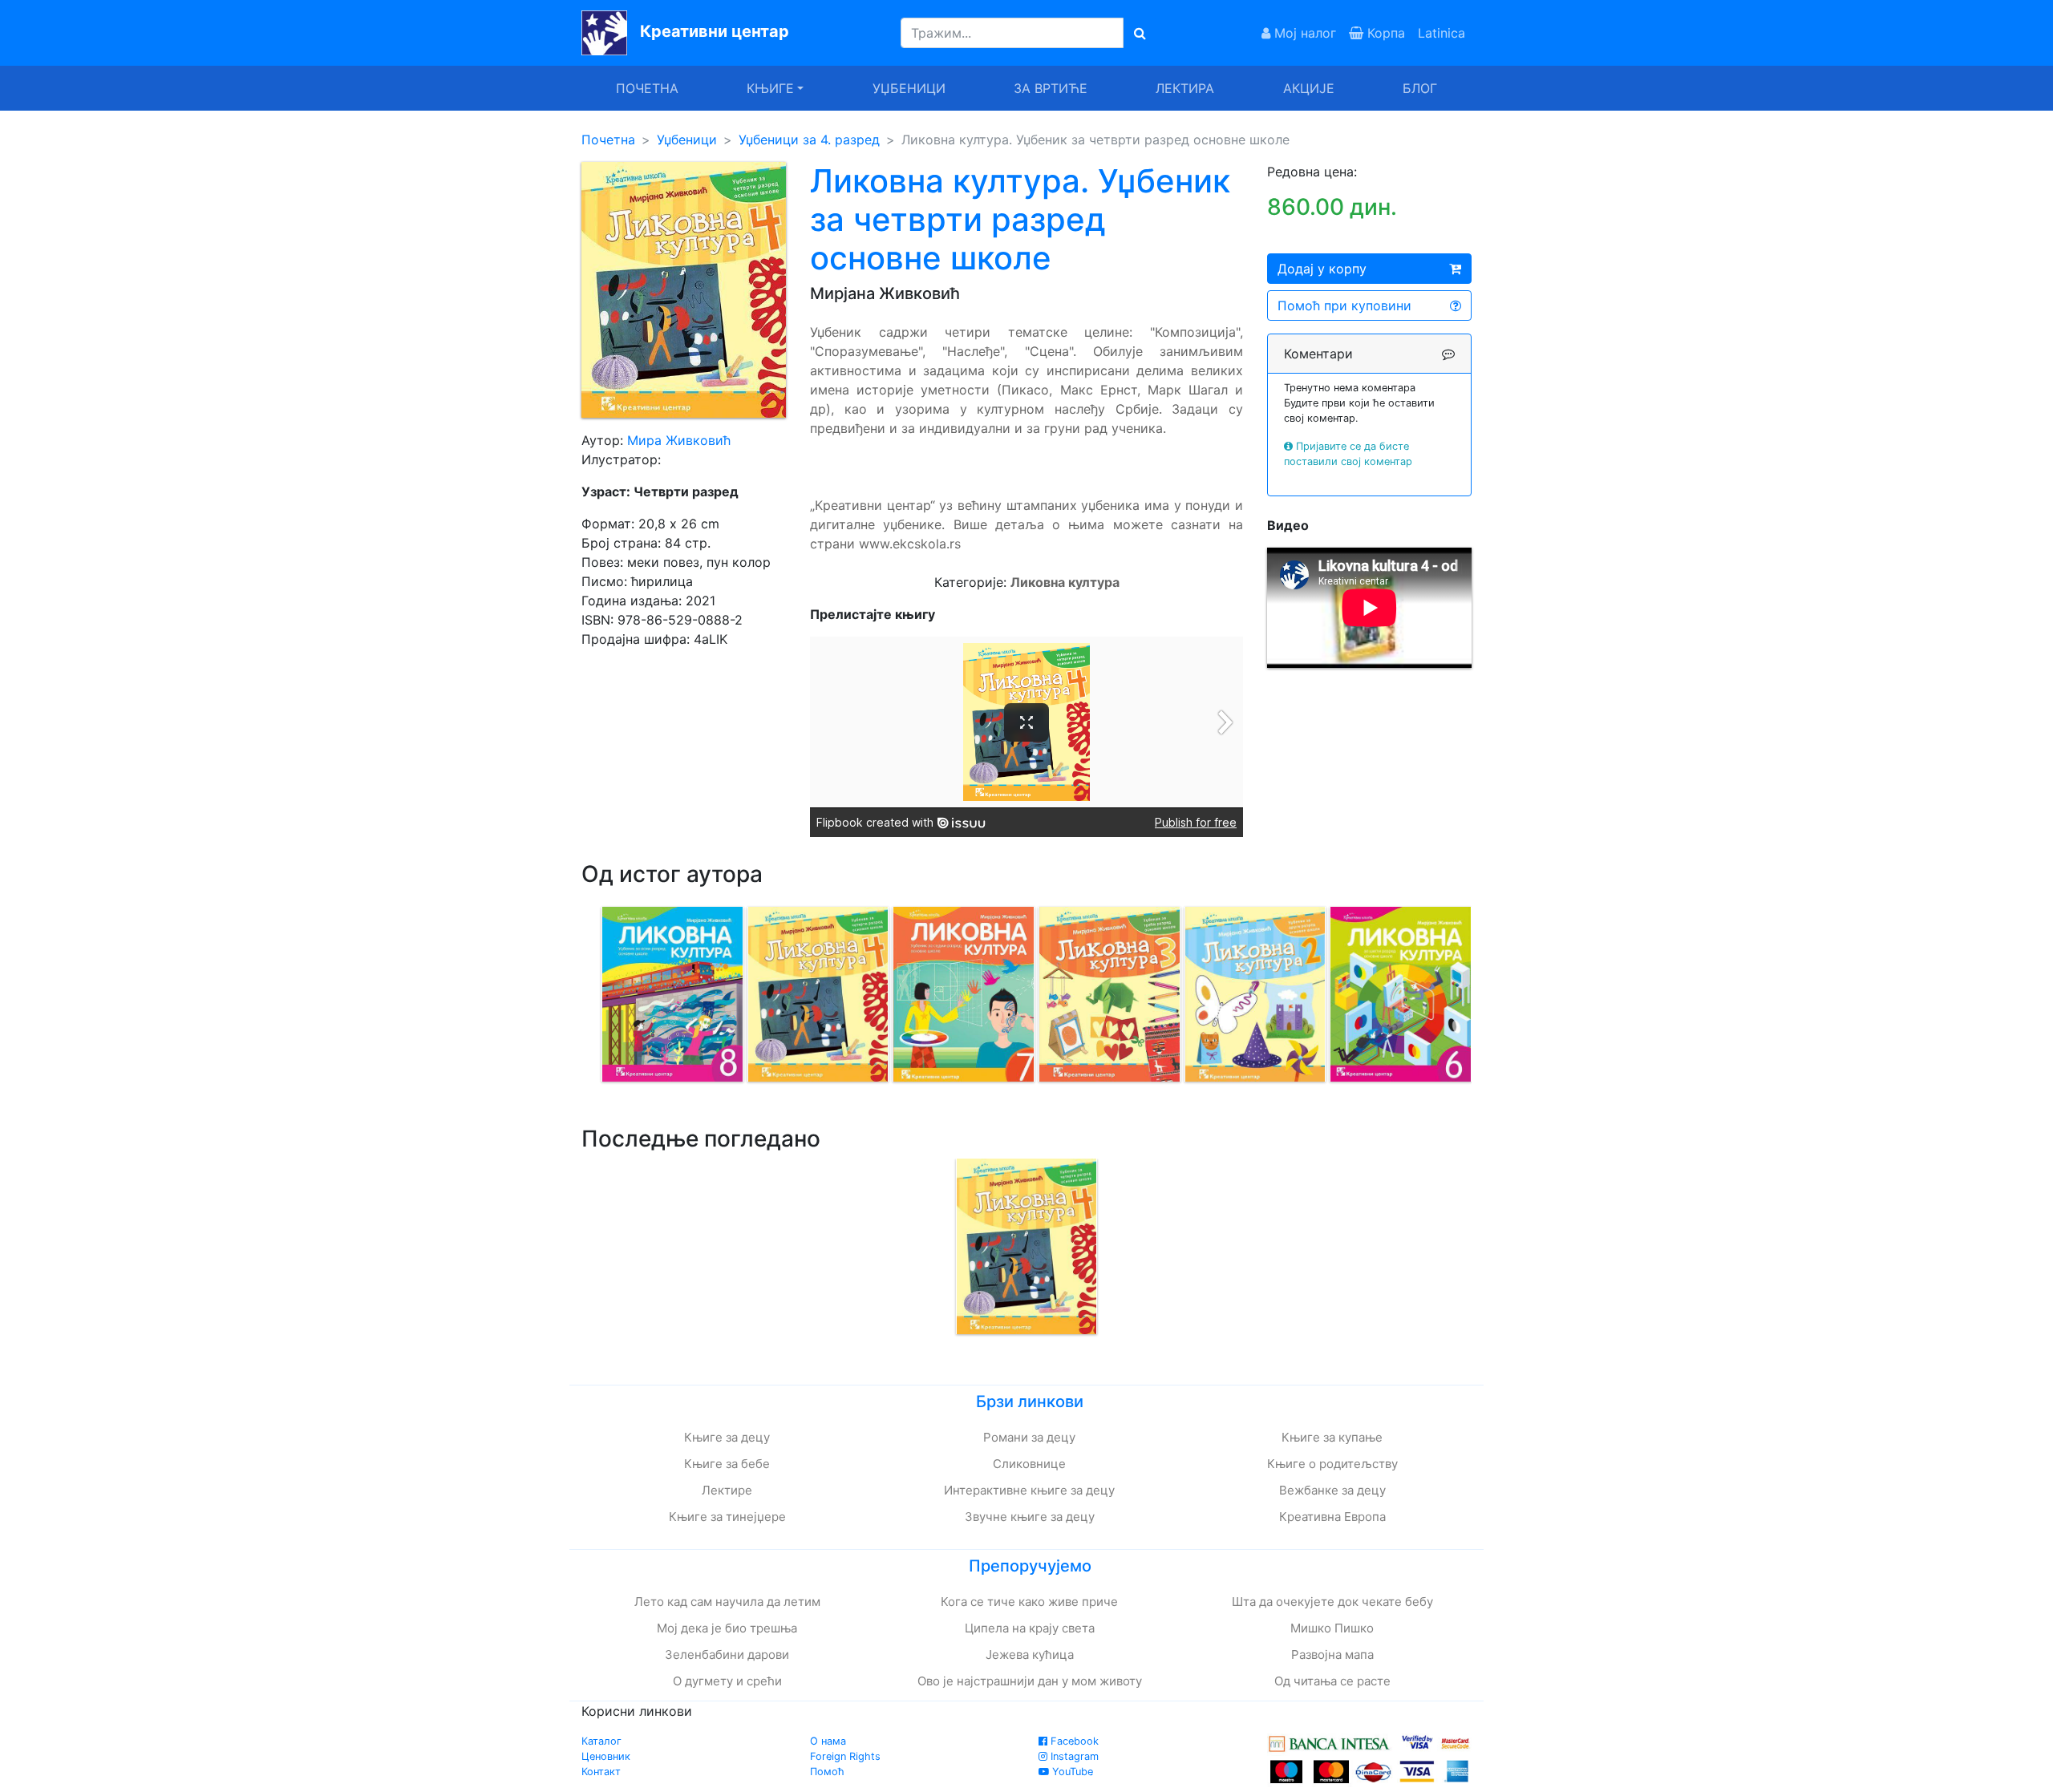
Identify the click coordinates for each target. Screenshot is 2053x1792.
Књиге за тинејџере (727, 1517)
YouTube (1071, 1772)
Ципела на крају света (1030, 1628)
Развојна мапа (1332, 1654)
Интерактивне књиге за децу (1029, 1490)
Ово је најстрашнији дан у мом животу (1030, 1681)
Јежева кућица (1030, 1654)
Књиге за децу (727, 1437)
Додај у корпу (1322, 269)
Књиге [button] (770, 88)
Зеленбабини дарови (727, 1654)
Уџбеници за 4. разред (809, 140)
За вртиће (1051, 88)
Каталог (601, 1741)
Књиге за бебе (727, 1464)
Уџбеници (909, 88)
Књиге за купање (1332, 1437)
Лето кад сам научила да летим (727, 1602)
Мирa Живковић (679, 440)
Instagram (1073, 1756)
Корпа (1384, 33)
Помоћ (827, 1772)
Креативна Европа (1332, 1517)
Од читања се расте (1332, 1681)
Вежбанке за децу (1332, 1490)
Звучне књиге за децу (1030, 1517)
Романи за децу (1029, 1437)
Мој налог (1303, 33)
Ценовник (606, 1756)
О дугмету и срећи (727, 1681)
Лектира (1185, 88)
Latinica (1442, 33)
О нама (828, 1741)
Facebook (1073, 1741)
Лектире (727, 1490)
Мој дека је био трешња (727, 1628)
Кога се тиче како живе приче (1029, 1602)
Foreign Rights (845, 1756)
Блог (1420, 88)
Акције (1309, 88)
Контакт (601, 1772)
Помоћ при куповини (1344, 305)
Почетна (647, 88)
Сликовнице (1029, 1464)
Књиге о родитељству (1332, 1464)
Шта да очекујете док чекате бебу (1332, 1602)
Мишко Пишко (1332, 1628)
